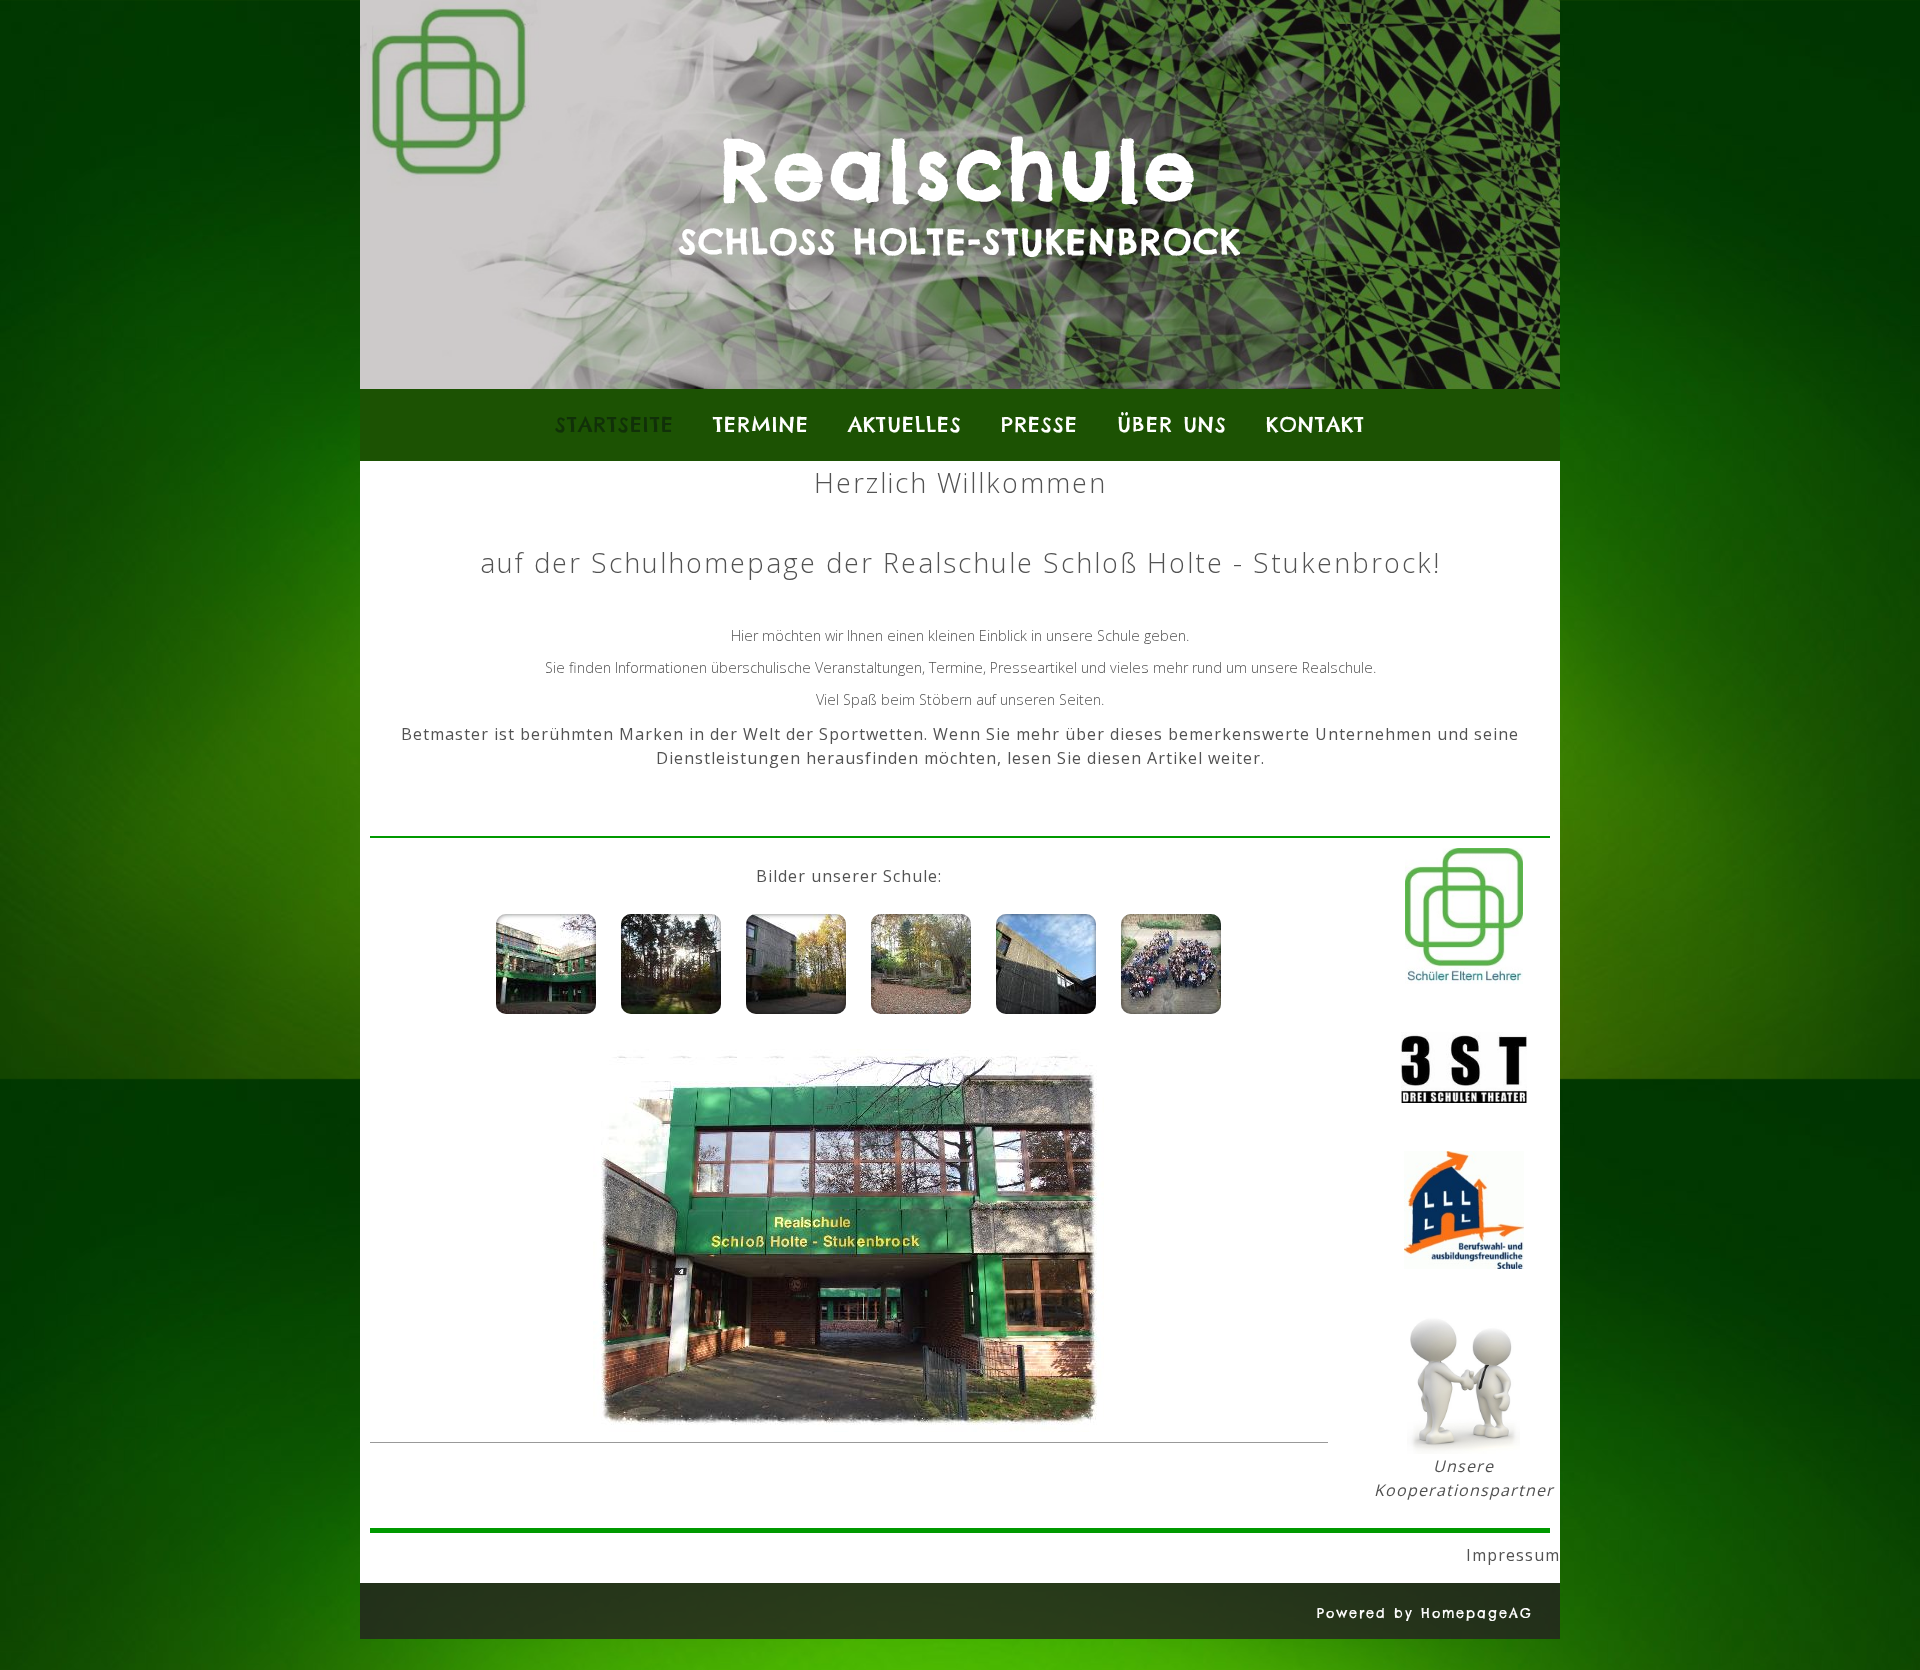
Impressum (1225, 1555)
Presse (1039, 424)
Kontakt (1315, 424)
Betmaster (445, 734)
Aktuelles (905, 424)
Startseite (614, 424)
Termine (761, 424)
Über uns (1172, 424)
